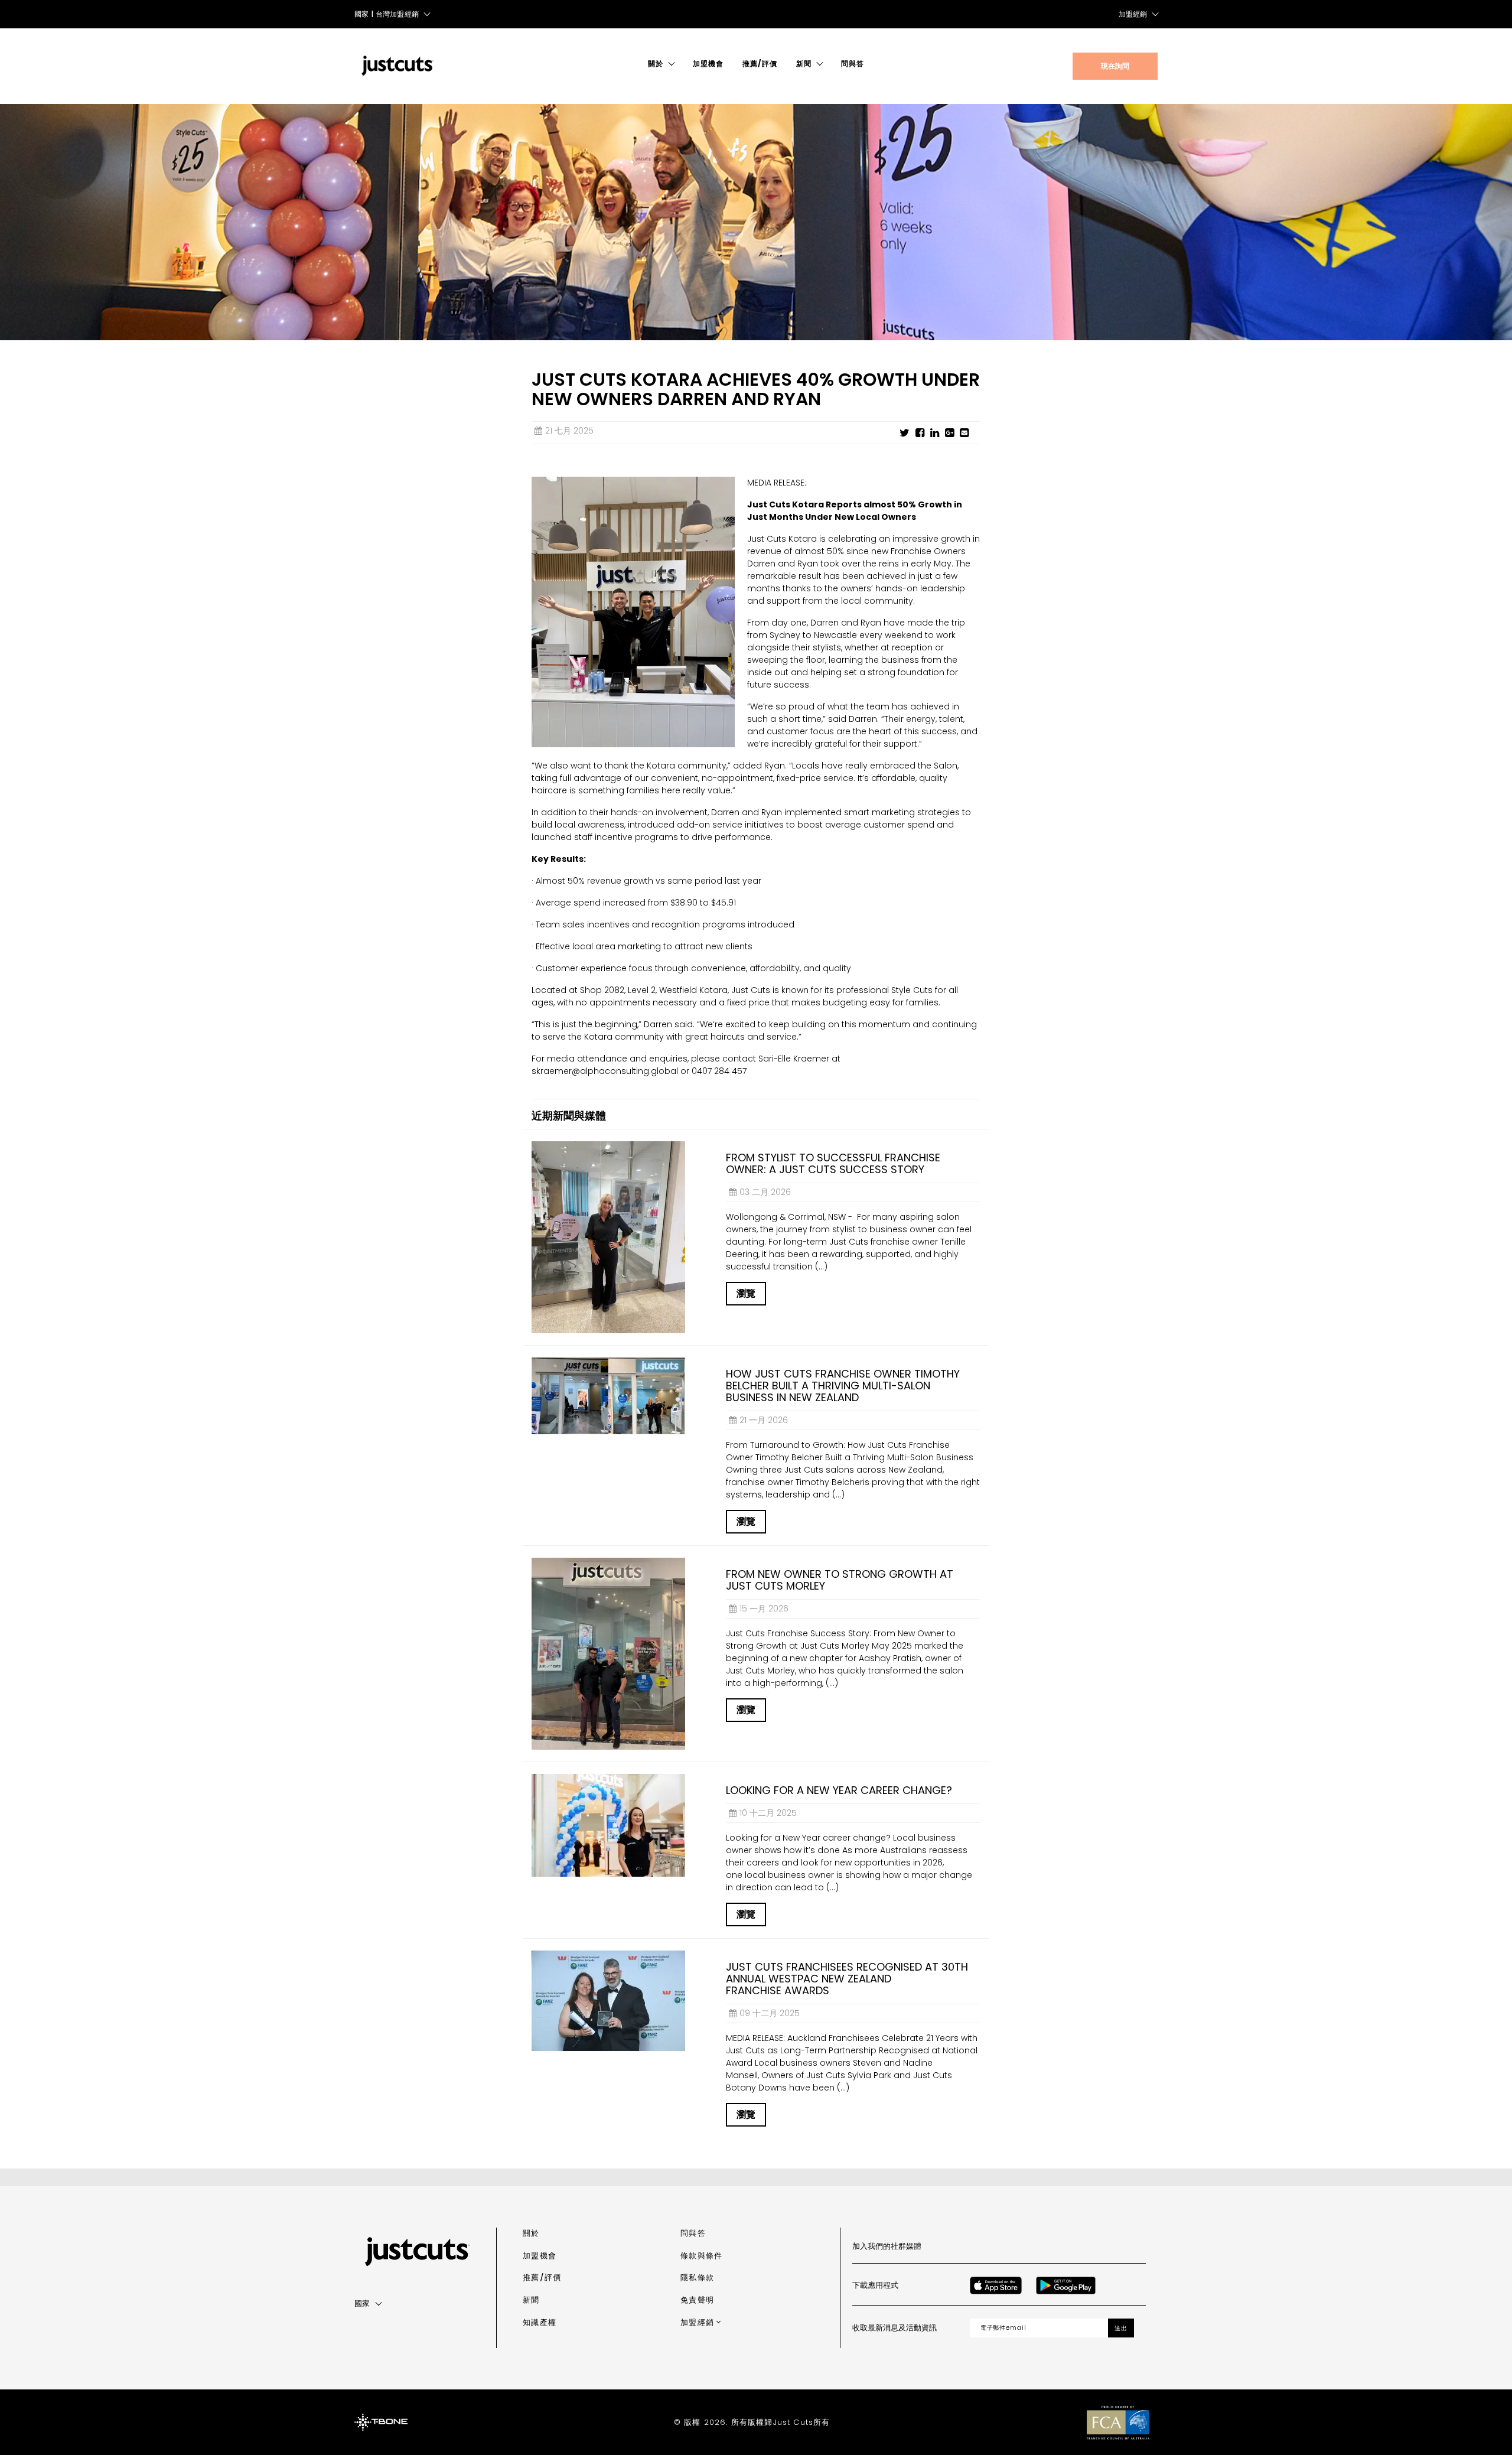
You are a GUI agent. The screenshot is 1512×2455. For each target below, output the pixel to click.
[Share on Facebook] (920, 433)
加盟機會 (708, 64)
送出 (1121, 2328)
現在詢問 (1115, 66)
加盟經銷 (1133, 14)
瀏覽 (746, 1293)
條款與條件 (701, 2256)
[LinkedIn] (1080, 2246)
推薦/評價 (760, 64)
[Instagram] (1002, 2246)
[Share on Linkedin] (935, 433)
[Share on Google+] (949, 433)
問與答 (853, 64)
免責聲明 (697, 2300)
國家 (362, 2303)
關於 (656, 64)
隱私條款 (697, 2277)
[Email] (964, 433)
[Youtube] (1054, 2246)
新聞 (804, 64)
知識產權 (540, 2322)
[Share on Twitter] (905, 433)
